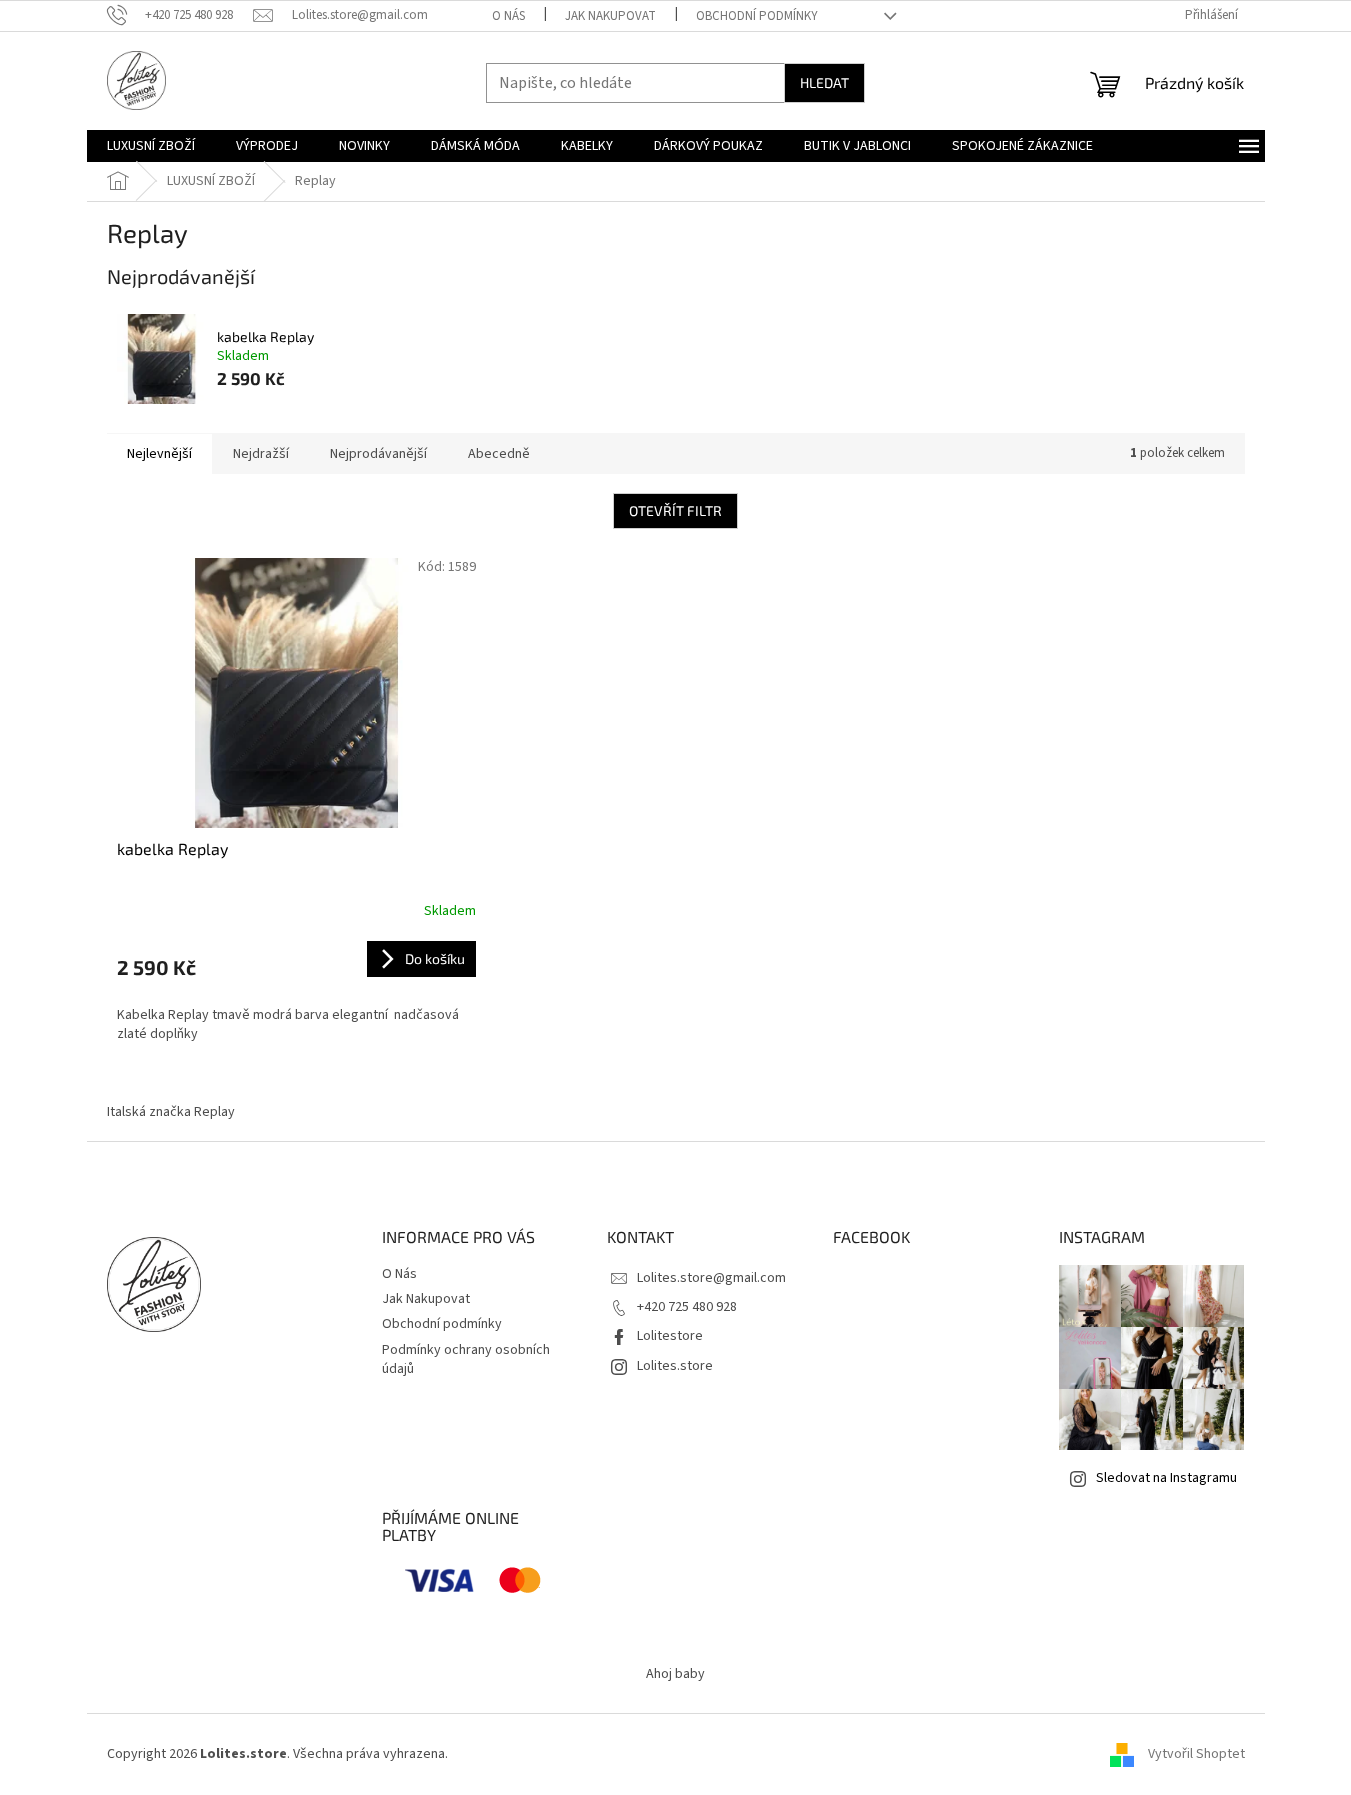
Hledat (824, 82)
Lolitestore (670, 1336)
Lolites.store (675, 1366)
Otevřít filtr (675, 510)
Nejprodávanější (378, 454)
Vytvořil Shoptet (1196, 1754)
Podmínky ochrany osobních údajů (466, 1359)
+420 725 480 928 (687, 1307)
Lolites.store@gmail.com (711, 1278)
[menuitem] (151, 146)
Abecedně (499, 454)
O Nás (508, 16)
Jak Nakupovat (610, 16)
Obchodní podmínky (757, 16)
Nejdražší (261, 454)
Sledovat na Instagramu (1166, 1478)
